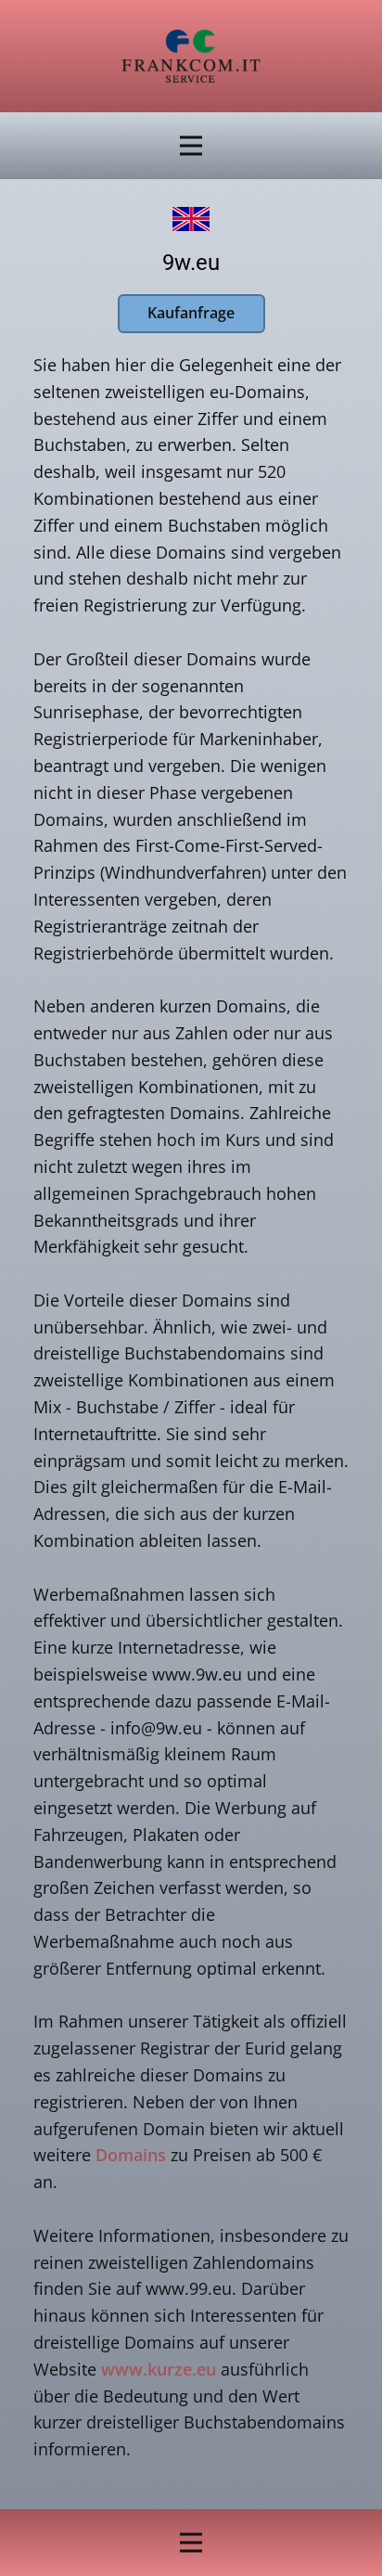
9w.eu (191, 263)
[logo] (191, 56)
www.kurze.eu (159, 2369)
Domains (131, 2155)
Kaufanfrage (191, 313)
